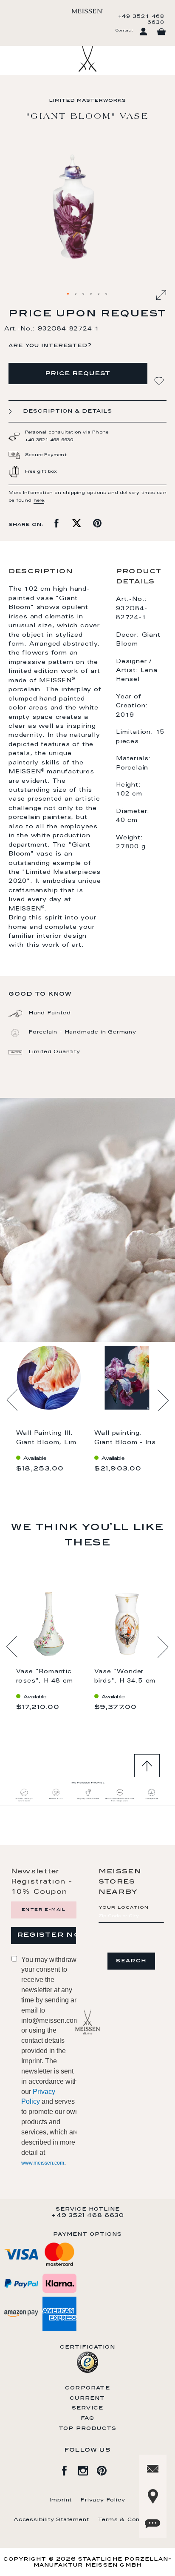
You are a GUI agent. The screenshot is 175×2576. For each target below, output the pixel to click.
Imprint (61, 2500)
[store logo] (87, 11)
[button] (68, 294)
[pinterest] (106, 2469)
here (39, 501)
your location (124, 1908)
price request (78, 374)
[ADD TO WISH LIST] (160, 381)
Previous (12, 1400)
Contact (124, 31)
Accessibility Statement (51, 2520)
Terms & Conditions (130, 2520)
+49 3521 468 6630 (141, 20)
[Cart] (161, 32)
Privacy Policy (103, 2500)
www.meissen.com (43, 2163)
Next (163, 1400)
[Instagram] (87, 2469)
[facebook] (69, 2469)
